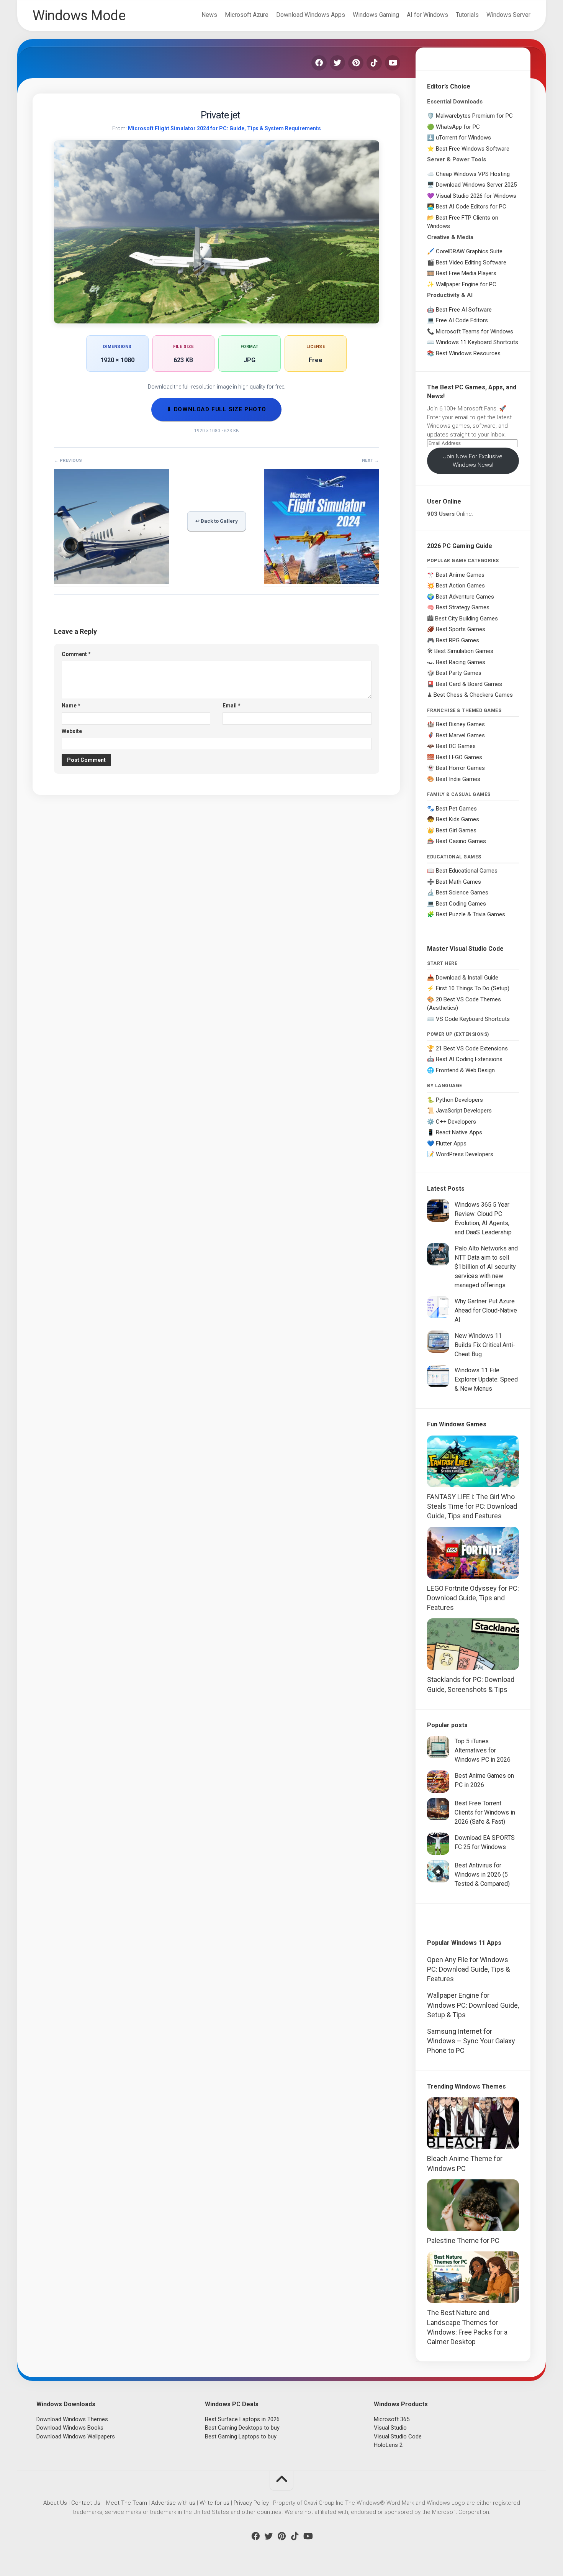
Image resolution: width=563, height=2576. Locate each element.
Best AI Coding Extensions (469, 1059)
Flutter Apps (451, 1144)
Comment (76, 654)
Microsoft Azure (247, 15)
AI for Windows (427, 15)
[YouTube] (393, 63)
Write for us (214, 2503)
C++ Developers (456, 1122)
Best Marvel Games (460, 735)
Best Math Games (458, 882)
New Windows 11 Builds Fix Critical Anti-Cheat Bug (485, 1345)
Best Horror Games (460, 768)
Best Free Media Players (466, 273)
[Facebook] (319, 63)
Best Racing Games (461, 662)
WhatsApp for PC (458, 127)
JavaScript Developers (464, 1111)
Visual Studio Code (398, 2437)
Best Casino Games (461, 841)
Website (72, 731)
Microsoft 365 (392, 2419)
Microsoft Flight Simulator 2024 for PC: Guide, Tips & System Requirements (224, 128)
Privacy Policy (251, 2503)
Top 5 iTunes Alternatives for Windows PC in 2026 (483, 1750)
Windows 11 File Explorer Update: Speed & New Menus (486, 1379)
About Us (55, 2503)
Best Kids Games (457, 819)
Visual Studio (390, 2428)
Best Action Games (460, 586)
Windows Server (508, 15)
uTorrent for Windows (463, 138)
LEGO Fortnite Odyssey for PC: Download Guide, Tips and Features (473, 1598)
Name (71, 706)
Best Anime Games (460, 575)
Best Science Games (462, 893)
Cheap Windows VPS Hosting (473, 174)
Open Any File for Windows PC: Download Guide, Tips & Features (468, 1969)
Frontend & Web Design (465, 1070)
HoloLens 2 (388, 2445)
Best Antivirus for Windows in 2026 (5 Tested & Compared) (482, 1875)
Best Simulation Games (464, 651)
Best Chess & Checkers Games (473, 695)
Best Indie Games (458, 779)
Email (232, 706)
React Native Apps (459, 1132)
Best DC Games (456, 746)
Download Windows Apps (311, 15)
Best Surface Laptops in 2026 (242, 2419)
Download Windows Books (70, 2428)
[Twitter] (337, 63)
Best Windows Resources (468, 353)
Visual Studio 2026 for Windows (476, 196)
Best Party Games (459, 673)
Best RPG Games (457, 640)
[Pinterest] (356, 63)
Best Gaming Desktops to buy (242, 2428)
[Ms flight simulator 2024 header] (322, 582)
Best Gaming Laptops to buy (241, 2437)
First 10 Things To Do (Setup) (473, 988)
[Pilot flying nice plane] (111, 582)
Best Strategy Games (463, 607)
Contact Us (86, 2503)
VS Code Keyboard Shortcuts (473, 1019)
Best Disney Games (460, 724)
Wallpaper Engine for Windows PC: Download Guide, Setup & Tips (473, 2005)
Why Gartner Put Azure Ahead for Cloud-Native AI (486, 1310)
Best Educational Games (467, 871)
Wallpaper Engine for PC (466, 284)
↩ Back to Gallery (217, 521)
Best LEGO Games (459, 757)
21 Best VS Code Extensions (472, 1048)
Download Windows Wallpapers (76, 2437)
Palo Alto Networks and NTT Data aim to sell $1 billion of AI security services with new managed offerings (486, 1267)
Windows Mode (79, 16)
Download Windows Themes (72, 2419)
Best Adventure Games (465, 597)
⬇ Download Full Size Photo (216, 409)
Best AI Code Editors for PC (471, 207)
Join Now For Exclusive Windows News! (473, 461)
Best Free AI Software (464, 310)
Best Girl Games (456, 830)
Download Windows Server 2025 (476, 185)
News (209, 15)
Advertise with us (173, 2503)
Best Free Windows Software (473, 149)
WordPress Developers (465, 1154)
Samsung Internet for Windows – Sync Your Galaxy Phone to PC (471, 2041)
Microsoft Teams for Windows (475, 331)
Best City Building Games (466, 619)
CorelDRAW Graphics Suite (469, 251)
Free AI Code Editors (462, 320)
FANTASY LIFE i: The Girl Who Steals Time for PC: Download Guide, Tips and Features (472, 1506)
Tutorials (467, 15)
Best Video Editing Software (471, 263)
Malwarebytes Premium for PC (474, 116)
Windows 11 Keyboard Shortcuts (477, 342)
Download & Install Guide (467, 978)
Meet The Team (127, 2503)
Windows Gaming (376, 15)
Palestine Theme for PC (463, 2240)
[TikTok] (374, 63)
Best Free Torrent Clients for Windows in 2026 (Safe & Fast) (485, 1812)
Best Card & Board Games (469, 684)
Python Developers (459, 1100)
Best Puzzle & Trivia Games (471, 914)
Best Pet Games (456, 809)
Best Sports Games (461, 629)
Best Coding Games (461, 904)
